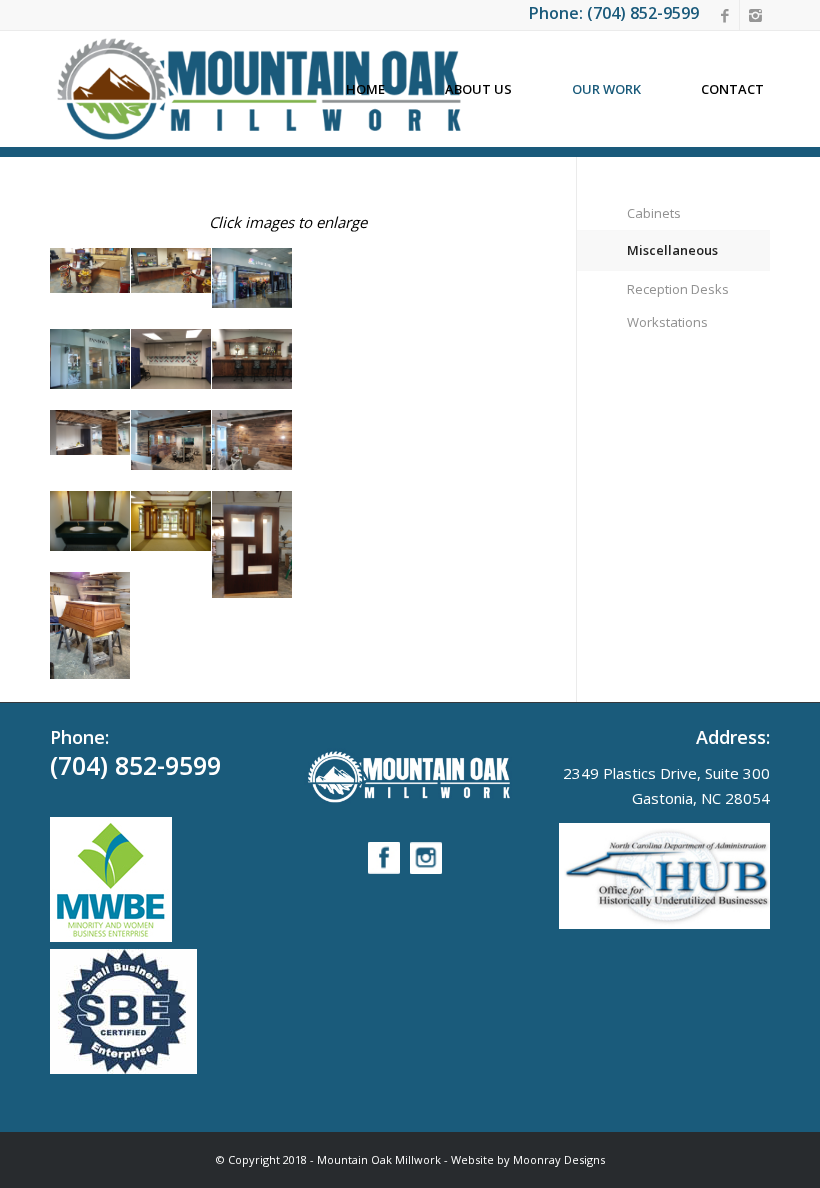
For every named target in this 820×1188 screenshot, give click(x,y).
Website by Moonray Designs (528, 1159)
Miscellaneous (672, 250)
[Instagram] (755, 15)
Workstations (667, 322)
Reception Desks (678, 289)
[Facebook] (724, 15)
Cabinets (654, 213)
